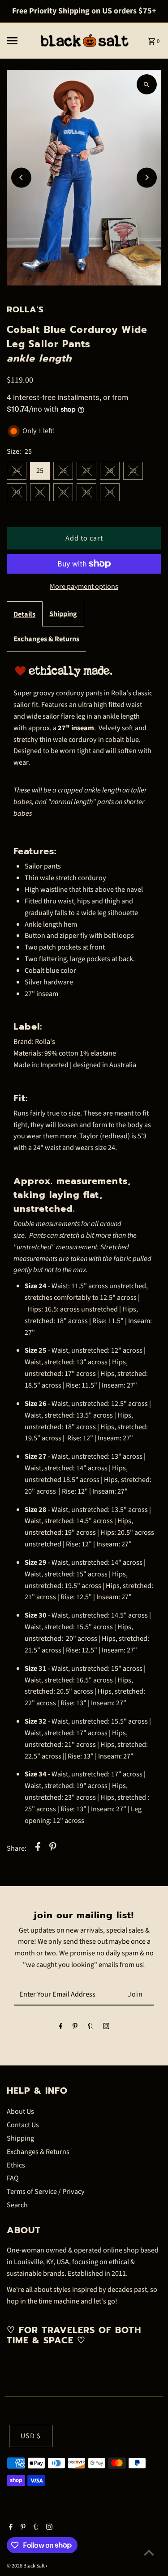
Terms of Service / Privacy (46, 2191)
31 (40, 492)
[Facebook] (61, 2028)
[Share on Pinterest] (53, 1848)
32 (63, 492)
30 (17, 492)
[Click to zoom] (147, 84)
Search (17, 2205)
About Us (20, 2111)
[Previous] (21, 177)
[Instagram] (106, 2028)
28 (110, 470)
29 (133, 470)
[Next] (147, 177)
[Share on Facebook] (38, 1848)
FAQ (13, 2178)
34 (110, 492)
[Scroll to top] (149, 2553)
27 (86, 470)
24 (17, 470)
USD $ (31, 2436)
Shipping (63, 614)
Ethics (16, 2165)
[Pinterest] (75, 2028)
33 (86, 492)
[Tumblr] (90, 2028)
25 (40, 470)
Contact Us (23, 2125)
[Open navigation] (19, 41)
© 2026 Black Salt (26, 2566)
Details (24, 614)
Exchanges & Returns (46, 639)
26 (63, 470)
